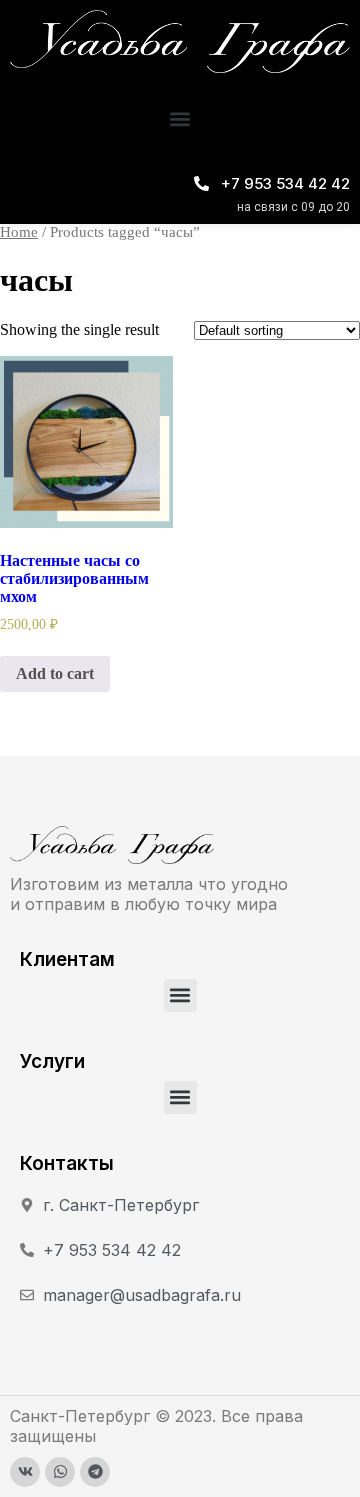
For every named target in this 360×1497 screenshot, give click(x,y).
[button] (180, 119)
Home (19, 232)
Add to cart (55, 673)
